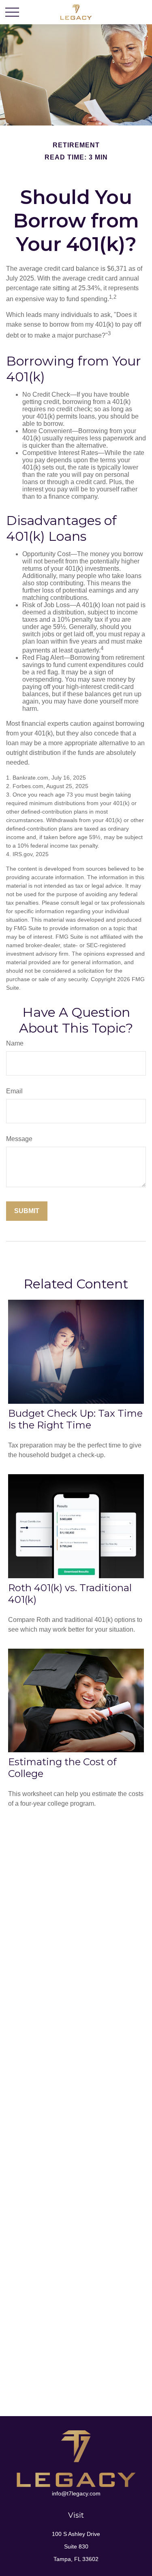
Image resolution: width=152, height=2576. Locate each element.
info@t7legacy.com (76, 2493)
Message (19, 1139)
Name (15, 1043)
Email (14, 1091)
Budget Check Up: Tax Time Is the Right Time (75, 1419)
